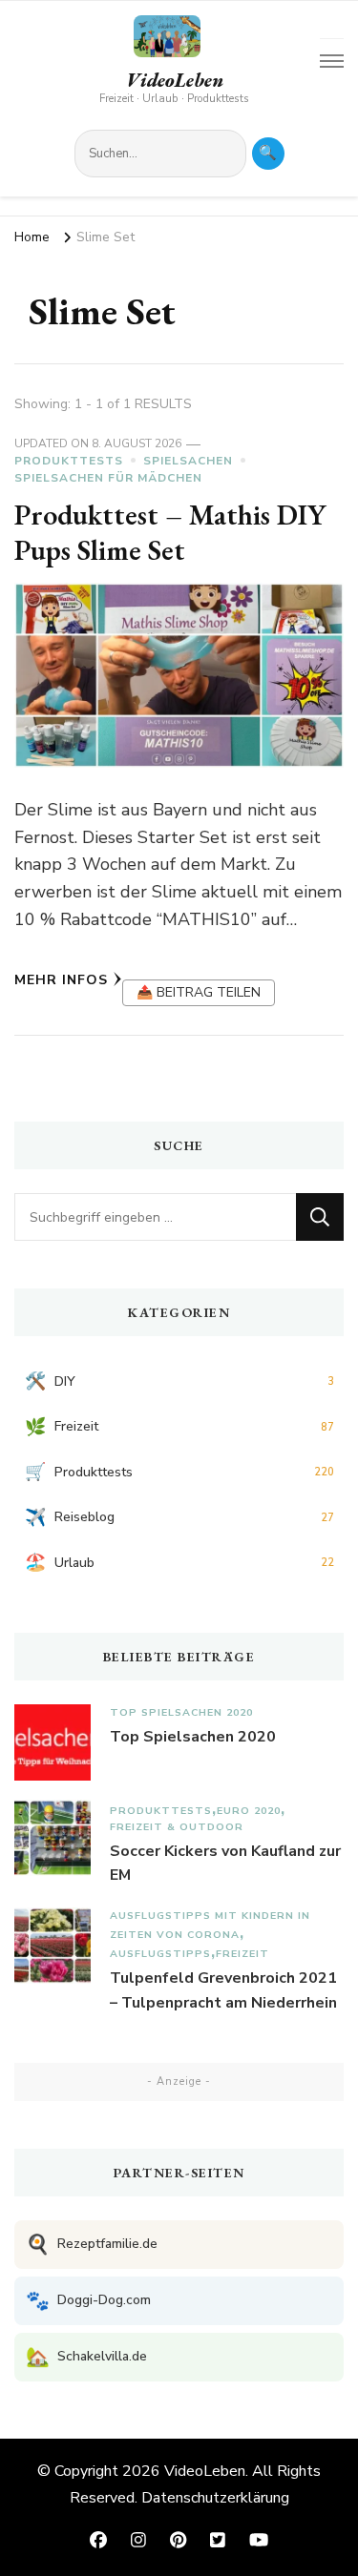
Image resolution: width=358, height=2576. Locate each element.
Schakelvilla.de (86, 2357)
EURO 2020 (249, 1811)
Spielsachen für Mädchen (108, 478)
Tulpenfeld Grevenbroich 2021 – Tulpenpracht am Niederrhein (223, 1990)
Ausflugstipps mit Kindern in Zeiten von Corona (210, 1925)
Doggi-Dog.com (88, 2301)
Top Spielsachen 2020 (181, 1712)
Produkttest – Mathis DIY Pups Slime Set (170, 533)
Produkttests (69, 461)
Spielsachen (188, 461)
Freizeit (242, 1954)
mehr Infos (61, 980)
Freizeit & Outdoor (177, 1827)
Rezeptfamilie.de (92, 2245)
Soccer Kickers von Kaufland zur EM (225, 1864)
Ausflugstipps (160, 1954)
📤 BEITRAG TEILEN (199, 992)
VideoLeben (175, 80)
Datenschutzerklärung (215, 2498)
